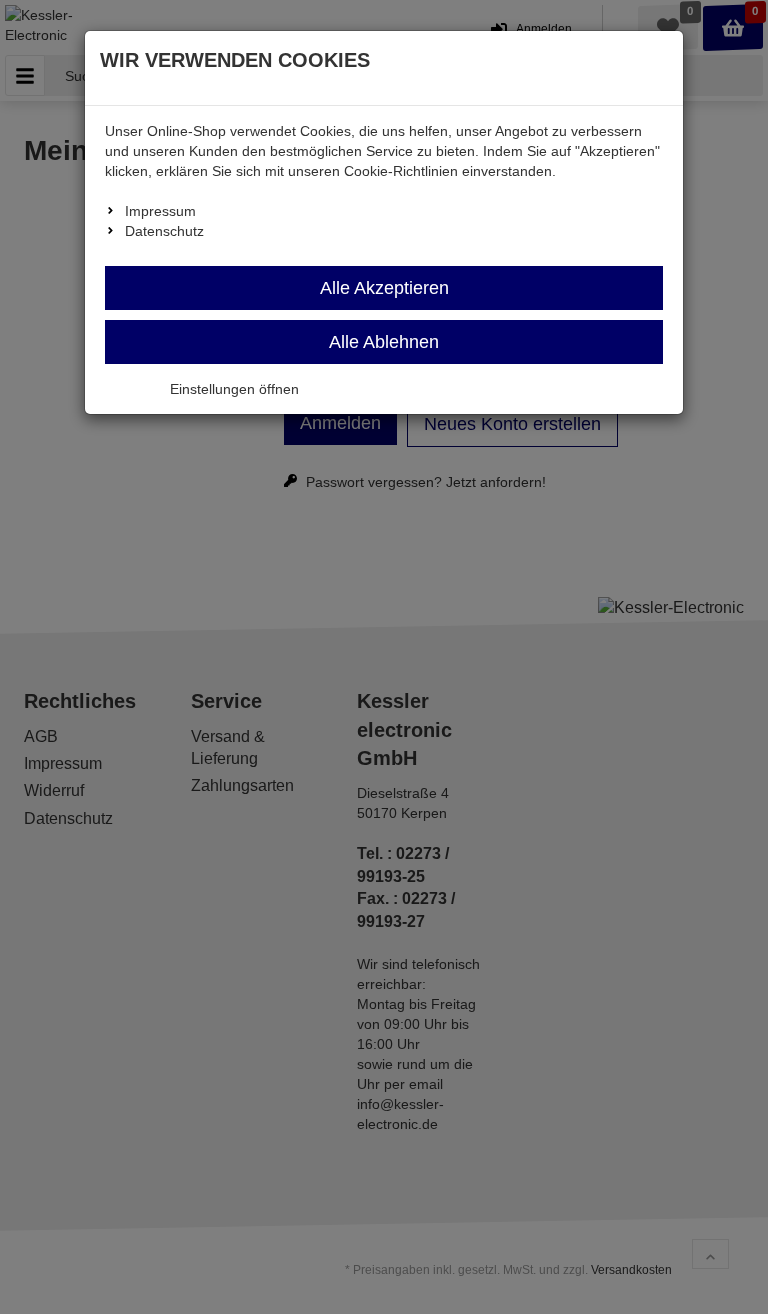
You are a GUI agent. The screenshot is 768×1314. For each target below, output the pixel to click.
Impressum (160, 211)
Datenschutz (164, 231)
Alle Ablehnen (384, 342)
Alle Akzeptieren (384, 288)
